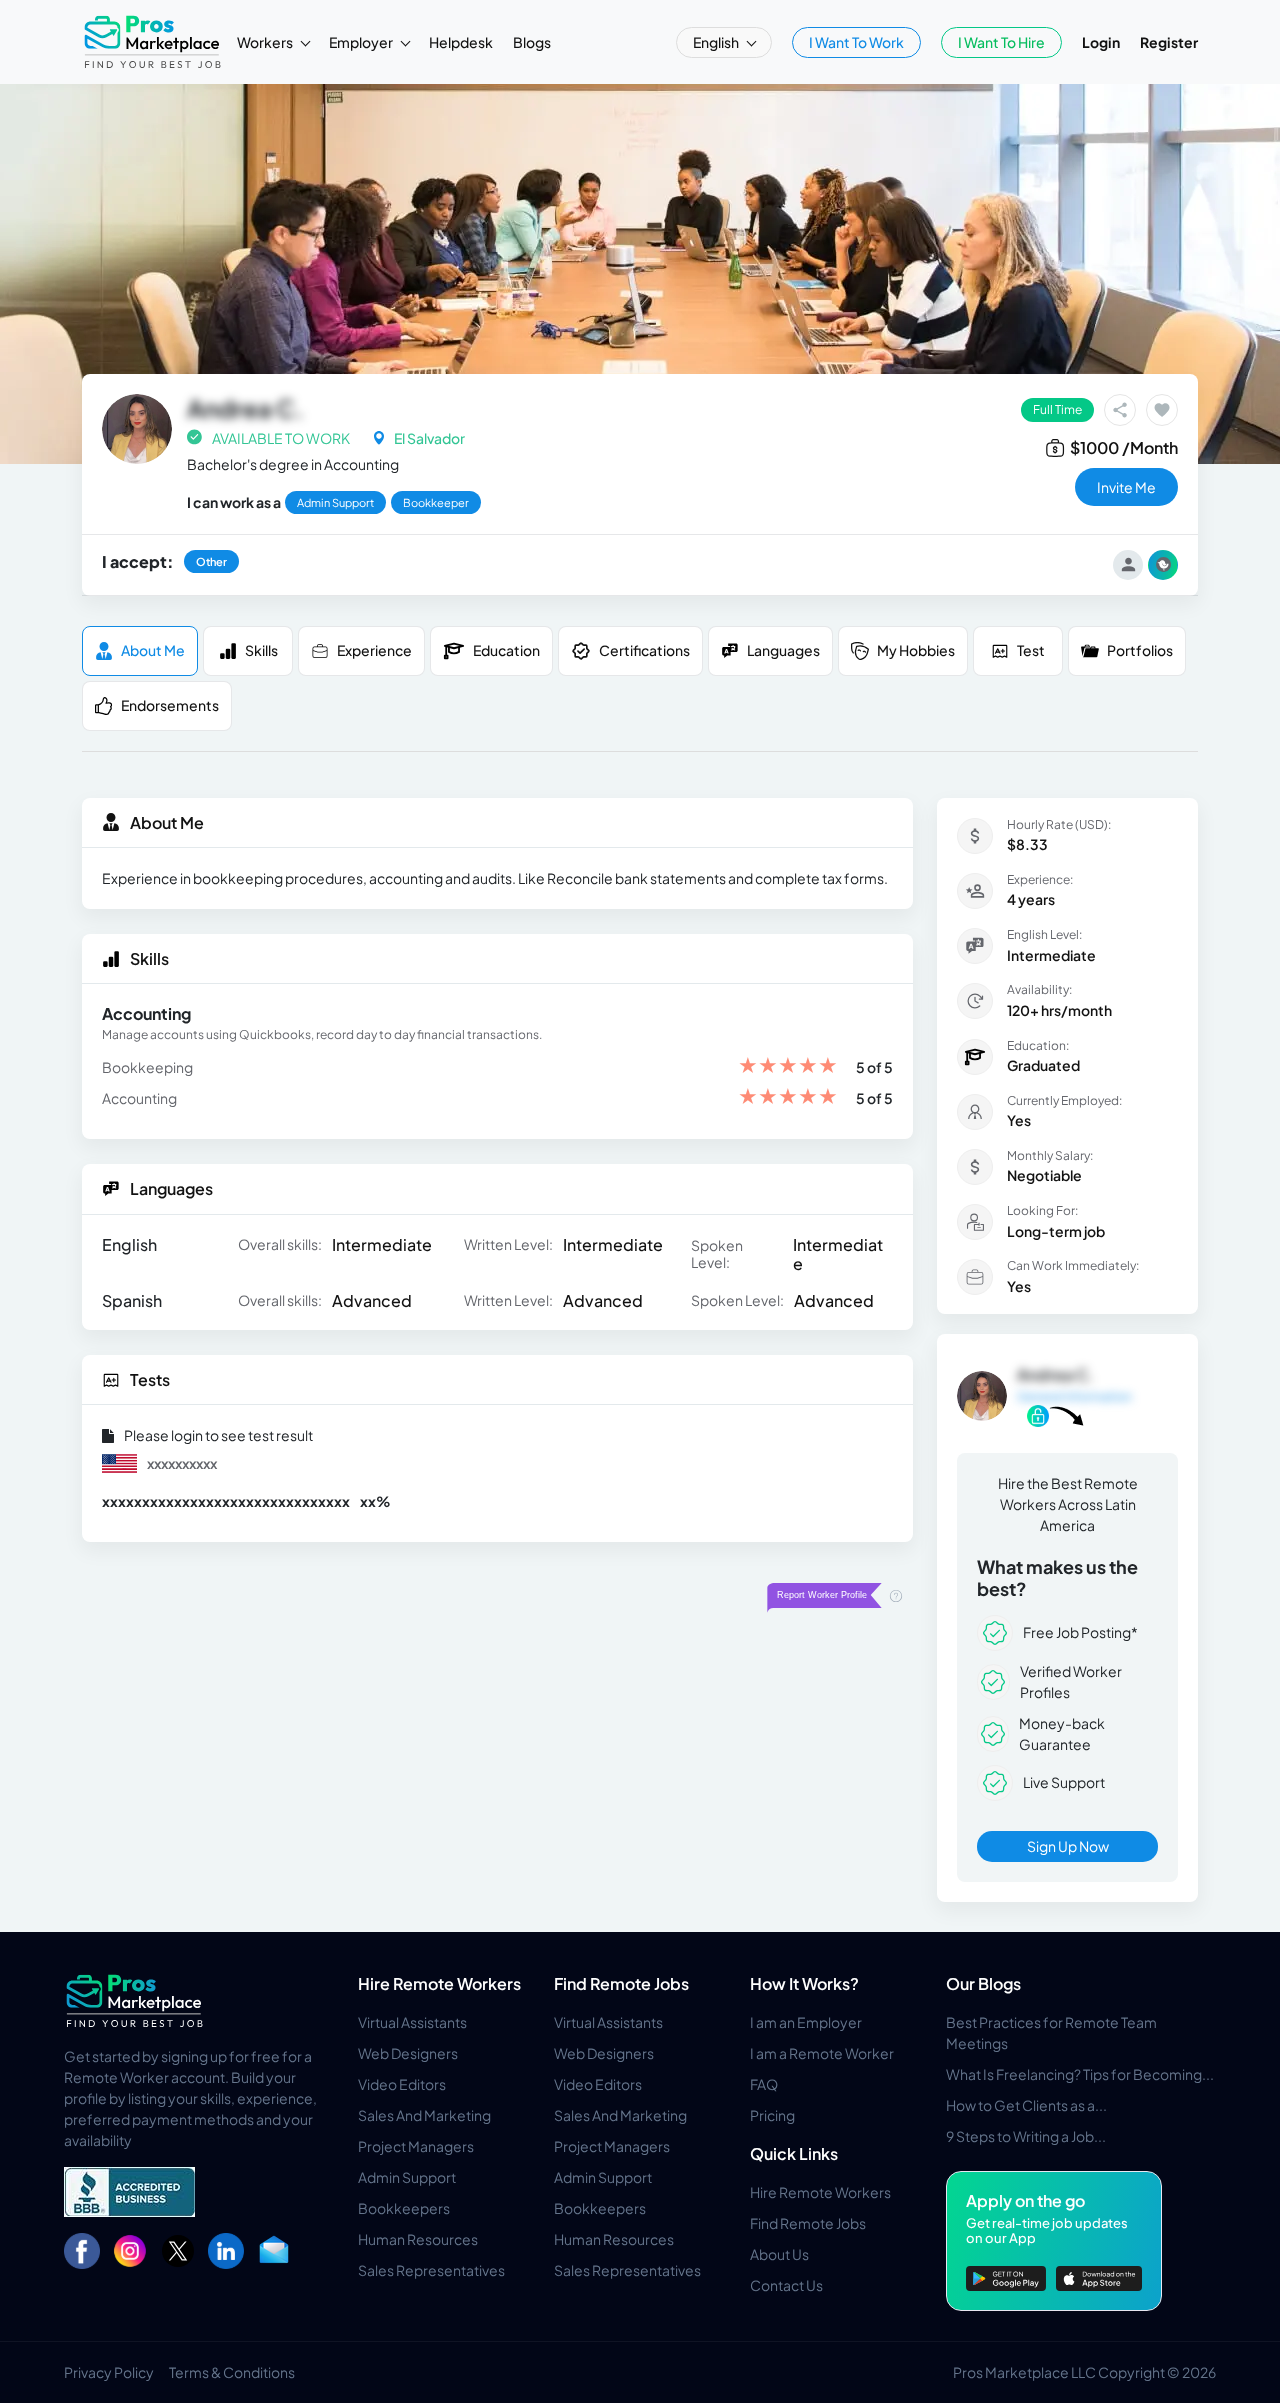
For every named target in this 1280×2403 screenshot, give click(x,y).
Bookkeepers (404, 2208)
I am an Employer (806, 2022)
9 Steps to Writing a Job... (1026, 2136)
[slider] (788, 1067)
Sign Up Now (1068, 1846)
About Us (779, 2254)
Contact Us (786, 2285)
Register (1169, 42)
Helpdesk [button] (461, 42)
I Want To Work (856, 42)
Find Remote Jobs (621, 1983)
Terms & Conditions (232, 2372)
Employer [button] (362, 42)
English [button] (717, 42)
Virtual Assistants (412, 2022)
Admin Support (407, 2177)
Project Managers (416, 2146)
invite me (1126, 487)
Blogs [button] (532, 42)
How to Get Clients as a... (1026, 2105)
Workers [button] (266, 42)
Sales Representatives (431, 2270)
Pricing (772, 2115)
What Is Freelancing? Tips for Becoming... (1080, 2074)
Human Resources (418, 2239)
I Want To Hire (1001, 42)
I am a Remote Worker (822, 2053)
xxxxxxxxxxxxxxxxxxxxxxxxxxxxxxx (226, 1501)
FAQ (764, 2084)
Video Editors (402, 2084)
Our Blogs (983, 1983)
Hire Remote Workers (439, 1983)
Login (1101, 42)
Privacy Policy (109, 2372)
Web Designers (408, 2053)
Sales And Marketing (424, 2115)
